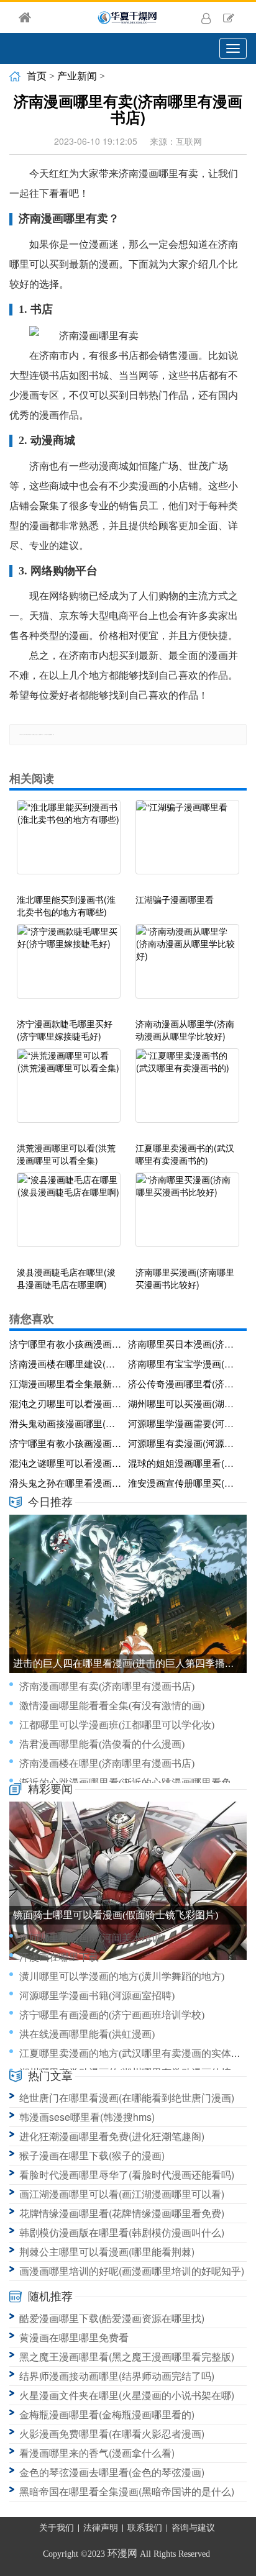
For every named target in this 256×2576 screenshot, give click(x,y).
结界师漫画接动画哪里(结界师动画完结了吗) (117, 2376)
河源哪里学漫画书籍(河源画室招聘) (97, 1996)
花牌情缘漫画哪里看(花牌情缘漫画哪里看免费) (122, 2213)
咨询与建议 (193, 2528)
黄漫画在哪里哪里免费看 (74, 2337)
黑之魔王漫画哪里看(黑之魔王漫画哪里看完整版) (127, 2356)
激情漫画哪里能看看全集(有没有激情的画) (112, 1706)
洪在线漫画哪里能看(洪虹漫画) (87, 2034)
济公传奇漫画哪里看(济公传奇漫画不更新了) (185, 1383)
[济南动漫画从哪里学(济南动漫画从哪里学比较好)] (187, 968)
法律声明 (101, 2528)
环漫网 (122, 2553)
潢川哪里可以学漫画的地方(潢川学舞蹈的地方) (122, 1976)
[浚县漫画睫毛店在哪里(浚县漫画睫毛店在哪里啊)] (69, 1216)
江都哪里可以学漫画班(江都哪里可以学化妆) (117, 1725)
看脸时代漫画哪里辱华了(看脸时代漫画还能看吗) (127, 2175)
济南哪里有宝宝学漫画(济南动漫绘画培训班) (185, 1363)
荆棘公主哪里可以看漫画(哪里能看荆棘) (107, 2252)
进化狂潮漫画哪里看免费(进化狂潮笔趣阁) (112, 2136)
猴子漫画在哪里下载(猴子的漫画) (92, 2155)
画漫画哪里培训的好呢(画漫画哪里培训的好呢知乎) (132, 2271)
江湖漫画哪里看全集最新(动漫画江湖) (66, 1383)
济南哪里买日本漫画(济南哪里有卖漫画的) (185, 1344)
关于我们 (57, 2528)
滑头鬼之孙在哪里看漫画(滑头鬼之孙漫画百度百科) (66, 1483)
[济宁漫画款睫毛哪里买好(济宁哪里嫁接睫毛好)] (69, 968)
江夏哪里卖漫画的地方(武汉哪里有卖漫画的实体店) (132, 2053)
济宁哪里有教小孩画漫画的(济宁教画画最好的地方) (66, 1344)
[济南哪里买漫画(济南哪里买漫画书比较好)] (187, 1216)
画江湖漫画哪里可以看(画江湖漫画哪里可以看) (122, 2194)
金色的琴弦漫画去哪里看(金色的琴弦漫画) (112, 2472)
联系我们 (145, 2528)
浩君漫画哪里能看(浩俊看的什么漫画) (102, 1744)
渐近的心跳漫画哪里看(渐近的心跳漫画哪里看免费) (132, 1783)
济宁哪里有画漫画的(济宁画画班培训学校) (112, 2015)
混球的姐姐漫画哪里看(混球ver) (185, 1463)
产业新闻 (77, 76)
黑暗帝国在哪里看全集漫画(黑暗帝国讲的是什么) (127, 2491)
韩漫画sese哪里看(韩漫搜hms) (87, 2117)
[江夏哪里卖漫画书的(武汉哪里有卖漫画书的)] (187, 1092)
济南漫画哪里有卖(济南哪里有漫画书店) (107, 1686)
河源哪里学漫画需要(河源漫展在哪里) (185, 1423)
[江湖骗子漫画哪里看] (187, 843)
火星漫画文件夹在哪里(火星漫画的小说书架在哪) (127, 2395)
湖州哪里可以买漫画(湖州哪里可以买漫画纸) (185, 1403)
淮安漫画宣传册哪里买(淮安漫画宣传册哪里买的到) (185, 1483)
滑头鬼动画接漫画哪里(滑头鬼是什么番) (66, 1423)
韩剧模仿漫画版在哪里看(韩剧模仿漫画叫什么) (122, 2232)
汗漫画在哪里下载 (59, 1957)
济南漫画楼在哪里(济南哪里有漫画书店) (107, 1763)
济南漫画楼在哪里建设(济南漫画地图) (66, 1363)
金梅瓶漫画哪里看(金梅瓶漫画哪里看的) (107, 2414)
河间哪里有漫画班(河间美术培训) (92, 1938)
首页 (37, 76)
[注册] (229, 17)
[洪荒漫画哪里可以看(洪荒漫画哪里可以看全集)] (69, 1092)
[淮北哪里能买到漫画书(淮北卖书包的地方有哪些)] (69, 843)
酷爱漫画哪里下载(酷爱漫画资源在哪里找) (112, 2318)
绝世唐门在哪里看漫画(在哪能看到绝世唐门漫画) (127, 2098)
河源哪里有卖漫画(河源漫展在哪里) (185, 1443)
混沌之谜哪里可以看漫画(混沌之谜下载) (66, 1463)
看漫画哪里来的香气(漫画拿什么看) (97, 2453)
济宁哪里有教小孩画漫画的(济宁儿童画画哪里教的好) (66, 1443)
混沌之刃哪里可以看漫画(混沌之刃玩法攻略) (66, 1403)
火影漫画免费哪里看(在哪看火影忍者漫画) (112, 2433)
